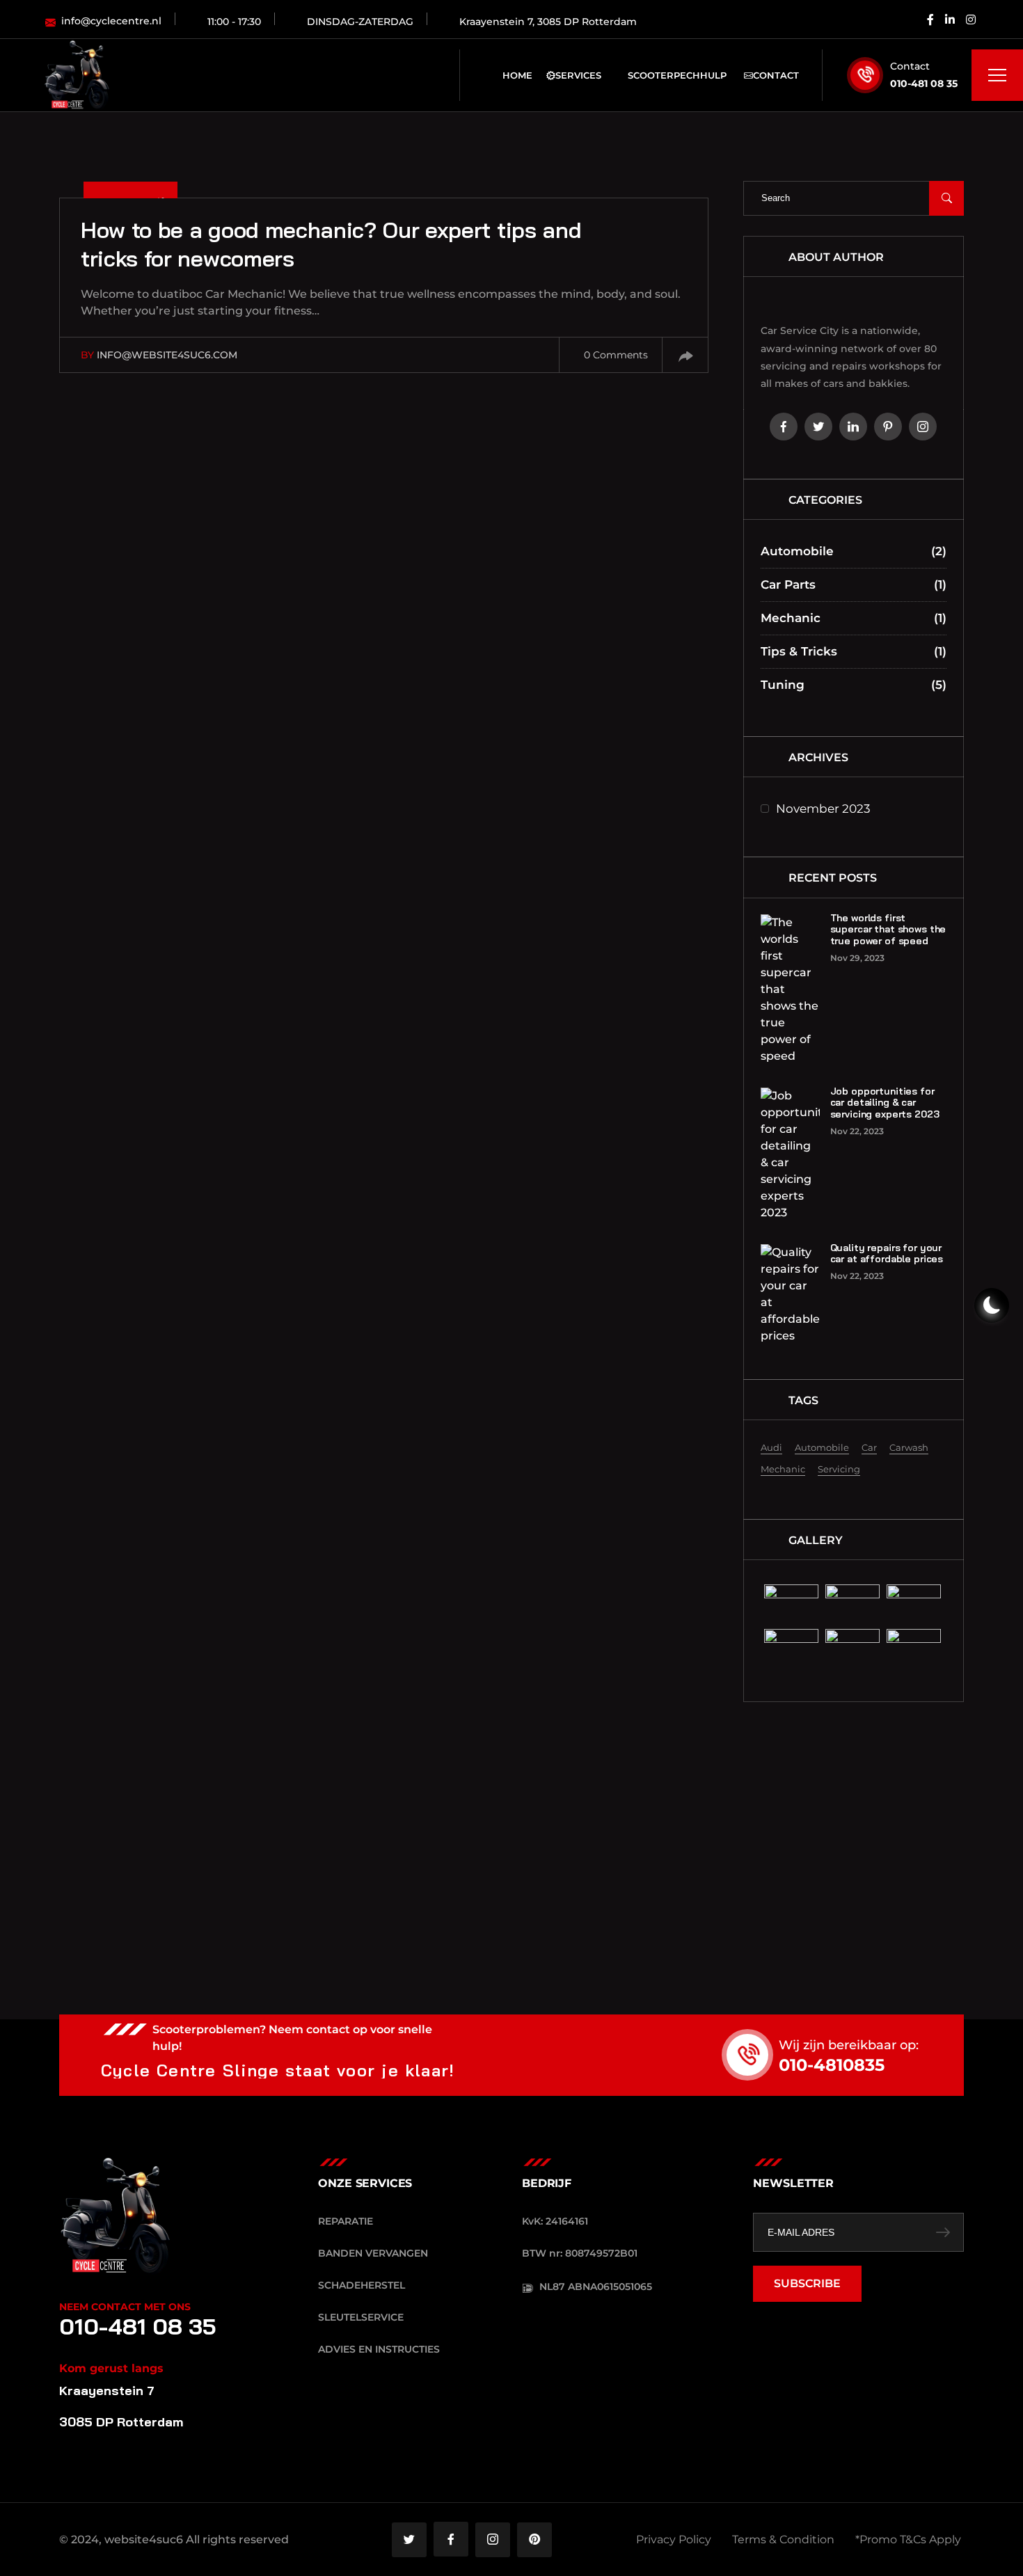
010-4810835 (832, 2065)
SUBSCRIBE (807, 2283)
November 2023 (823, 809)
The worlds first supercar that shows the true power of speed (888, 930)
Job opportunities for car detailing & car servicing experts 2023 (885, 1103)
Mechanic (854, 618)
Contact (776, 75)
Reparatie (346, 2221)
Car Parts (854, 585)
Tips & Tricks (854, 651)
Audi (771, 1447)
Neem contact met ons (125, 2307)
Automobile (854, 551)
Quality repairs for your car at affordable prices (887, 1254)
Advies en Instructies (379, 2349)
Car (869, 1447)
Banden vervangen (373, 2253)
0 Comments (616, 355)
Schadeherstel (362, 2285)
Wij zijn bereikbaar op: (849, 2045)
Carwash (909, 1447)
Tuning (854, 685)
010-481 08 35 (924, 84)
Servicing (839, 1469)
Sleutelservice (361, 2317)
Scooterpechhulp (677, 75)
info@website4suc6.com (167, 355)
